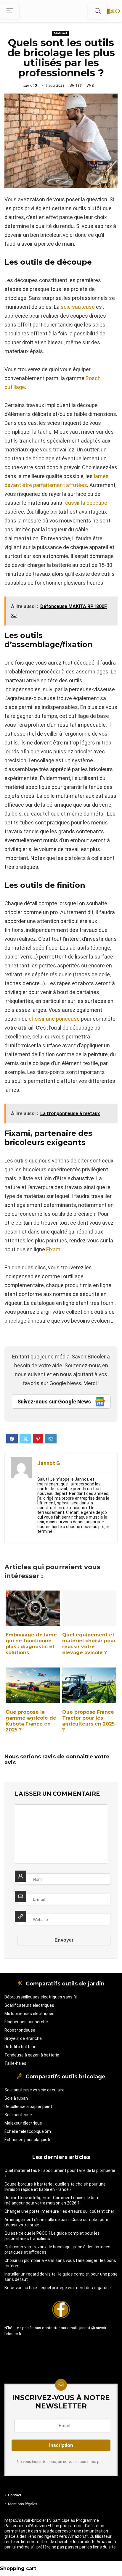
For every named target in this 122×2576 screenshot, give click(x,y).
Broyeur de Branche (23, 2038)
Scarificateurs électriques (29, 2005)
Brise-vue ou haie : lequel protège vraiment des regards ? (58, 2288)
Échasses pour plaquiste (28, 2140)
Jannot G (30, 86)
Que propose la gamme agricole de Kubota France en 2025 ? (31, 1721)
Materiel (60, 33)
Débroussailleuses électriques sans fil (41, 1997)
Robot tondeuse (20, 2030)
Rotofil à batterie (20, 2047)
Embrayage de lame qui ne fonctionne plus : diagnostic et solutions (31, 1644)
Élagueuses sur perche (26, 2022)
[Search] (98, 11)
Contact (15, 2495)
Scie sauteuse (18, 2115)
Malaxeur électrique (23, 2123)
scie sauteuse (78, 307)
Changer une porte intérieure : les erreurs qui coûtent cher (59, 2211)
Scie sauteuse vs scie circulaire (34, 2090)
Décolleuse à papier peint (28, 2107)
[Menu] (10, 11)
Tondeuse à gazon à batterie (32, 2055)
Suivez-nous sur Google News (55, 1402)
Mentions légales (23, 2504)
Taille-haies (15, 2063)
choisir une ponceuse (54, 1019)
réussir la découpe (85, 503)
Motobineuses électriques (29, 2014)
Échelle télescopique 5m (28, 2131)
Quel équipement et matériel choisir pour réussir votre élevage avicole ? (89, 1644)
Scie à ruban (16, 2098)
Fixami (54, 1249)
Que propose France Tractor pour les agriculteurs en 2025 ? (88, 1721)
